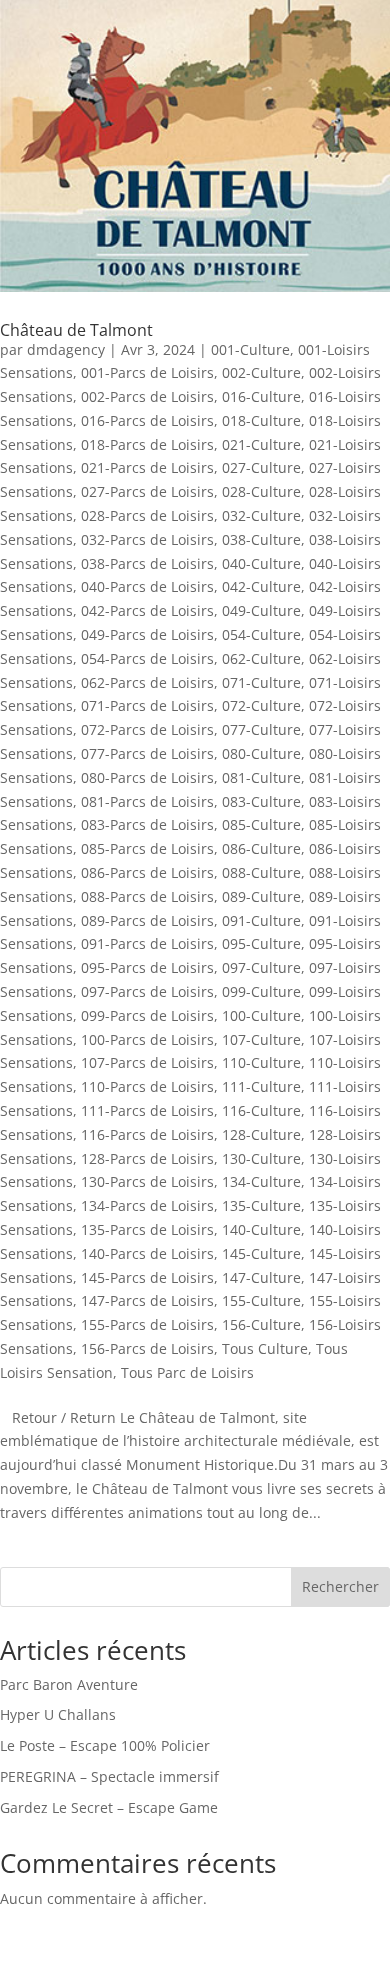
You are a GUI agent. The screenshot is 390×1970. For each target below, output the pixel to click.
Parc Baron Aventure (69, 1684)
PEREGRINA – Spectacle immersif (109, 1776)
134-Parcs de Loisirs (147, 1205)
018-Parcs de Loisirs (147, 444)
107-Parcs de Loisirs (147, 1062)
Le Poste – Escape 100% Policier (105, 1745)
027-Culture (261, 467)
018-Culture (261, 420)
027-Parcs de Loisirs (147, 491)
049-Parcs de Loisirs (147, 634)
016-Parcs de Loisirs (147, 420)
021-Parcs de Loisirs (147, 467)
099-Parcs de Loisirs (147, 1015)
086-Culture (261, 848)
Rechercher (340, 1586)
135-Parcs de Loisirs (147, 1229)
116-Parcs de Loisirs (147, 1134)
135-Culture (261, 1205)
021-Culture (261, 444)
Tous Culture (265, 1348)
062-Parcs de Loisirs (147, 682)
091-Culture (261, 920)
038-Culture (261, 539)
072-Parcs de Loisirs (147, 729)
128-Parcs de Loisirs (147, 1158)
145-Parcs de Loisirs (147, 1277)
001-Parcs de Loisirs (147, 372)
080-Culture (261, 753)
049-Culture (261, 610)
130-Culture (261, 1158)
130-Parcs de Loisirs (147, 1181)
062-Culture (261, 658)
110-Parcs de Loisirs (147, 1086)
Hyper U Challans (58, 1714)
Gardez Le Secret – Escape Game (109, 1807)
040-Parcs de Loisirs (147, 586)
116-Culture (261, 1110)
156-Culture (261, 1324)
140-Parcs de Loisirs (147, 1253)
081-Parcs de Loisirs (147, 801)
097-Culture (261, 967)
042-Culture (261, 586)
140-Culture (261, 1229)
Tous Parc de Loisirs (187, 1372)
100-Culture (261, 1015)
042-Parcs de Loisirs (147, 610)
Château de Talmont (76, 330)
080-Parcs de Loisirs (147, 777)
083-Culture (261, 801)
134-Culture (261, 1181)
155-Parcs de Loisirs (147, 1324)
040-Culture (261, 563)
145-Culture (261, 1253)
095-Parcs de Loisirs (147, 967)
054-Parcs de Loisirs (147, 658)
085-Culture (261, 824)
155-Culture (261, 1300)
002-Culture (261, 372)
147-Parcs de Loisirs (147, 1300)
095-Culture (261, 943)
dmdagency (66, 349)
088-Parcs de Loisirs (147, 896)
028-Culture (261, 491)
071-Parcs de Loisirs (147, 705)
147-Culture (261, 1277)
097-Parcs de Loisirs (147, 991)
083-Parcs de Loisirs (147, 824)
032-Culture (261, 515)
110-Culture (261, 1062)
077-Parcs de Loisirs (147, 753)
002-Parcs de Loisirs (147, 396)
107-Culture (261, 1039)
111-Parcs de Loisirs (147, 1110)
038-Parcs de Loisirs (147, 563)
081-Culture (261, 777)
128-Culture (261, 1134)
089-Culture (261, 896)
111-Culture (261, 1086)
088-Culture (261, 872)
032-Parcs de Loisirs (147, 539)
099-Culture (261, 991)
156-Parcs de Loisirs (147, 1348)
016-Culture (261, 396)
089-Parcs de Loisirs (147, 920)
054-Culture (261, 634)
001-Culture (250, 349)
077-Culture (261, 729)
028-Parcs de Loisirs (147, 515)
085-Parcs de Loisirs (147, 848)
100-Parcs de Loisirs (147, 1039)
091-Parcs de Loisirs (147, 943)
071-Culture (261, 682)
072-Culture (261, 705)
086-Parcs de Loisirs (147, 872)
